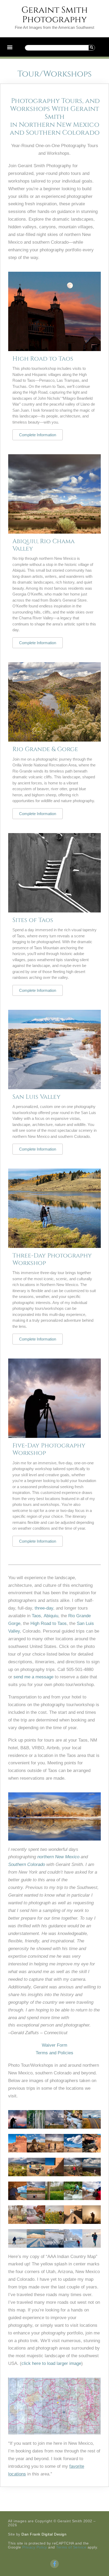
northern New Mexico (58, 1857)
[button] (10, 47)
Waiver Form (54, 2045)
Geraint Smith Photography (55, 15)
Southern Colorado (27, 1864)
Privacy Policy (35, 2547)
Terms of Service (71, 2547)
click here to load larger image (51, 2363)
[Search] (92, 48)
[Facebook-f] (54, 2564)
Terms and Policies (54, 2053)
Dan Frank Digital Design (44, 2534)
